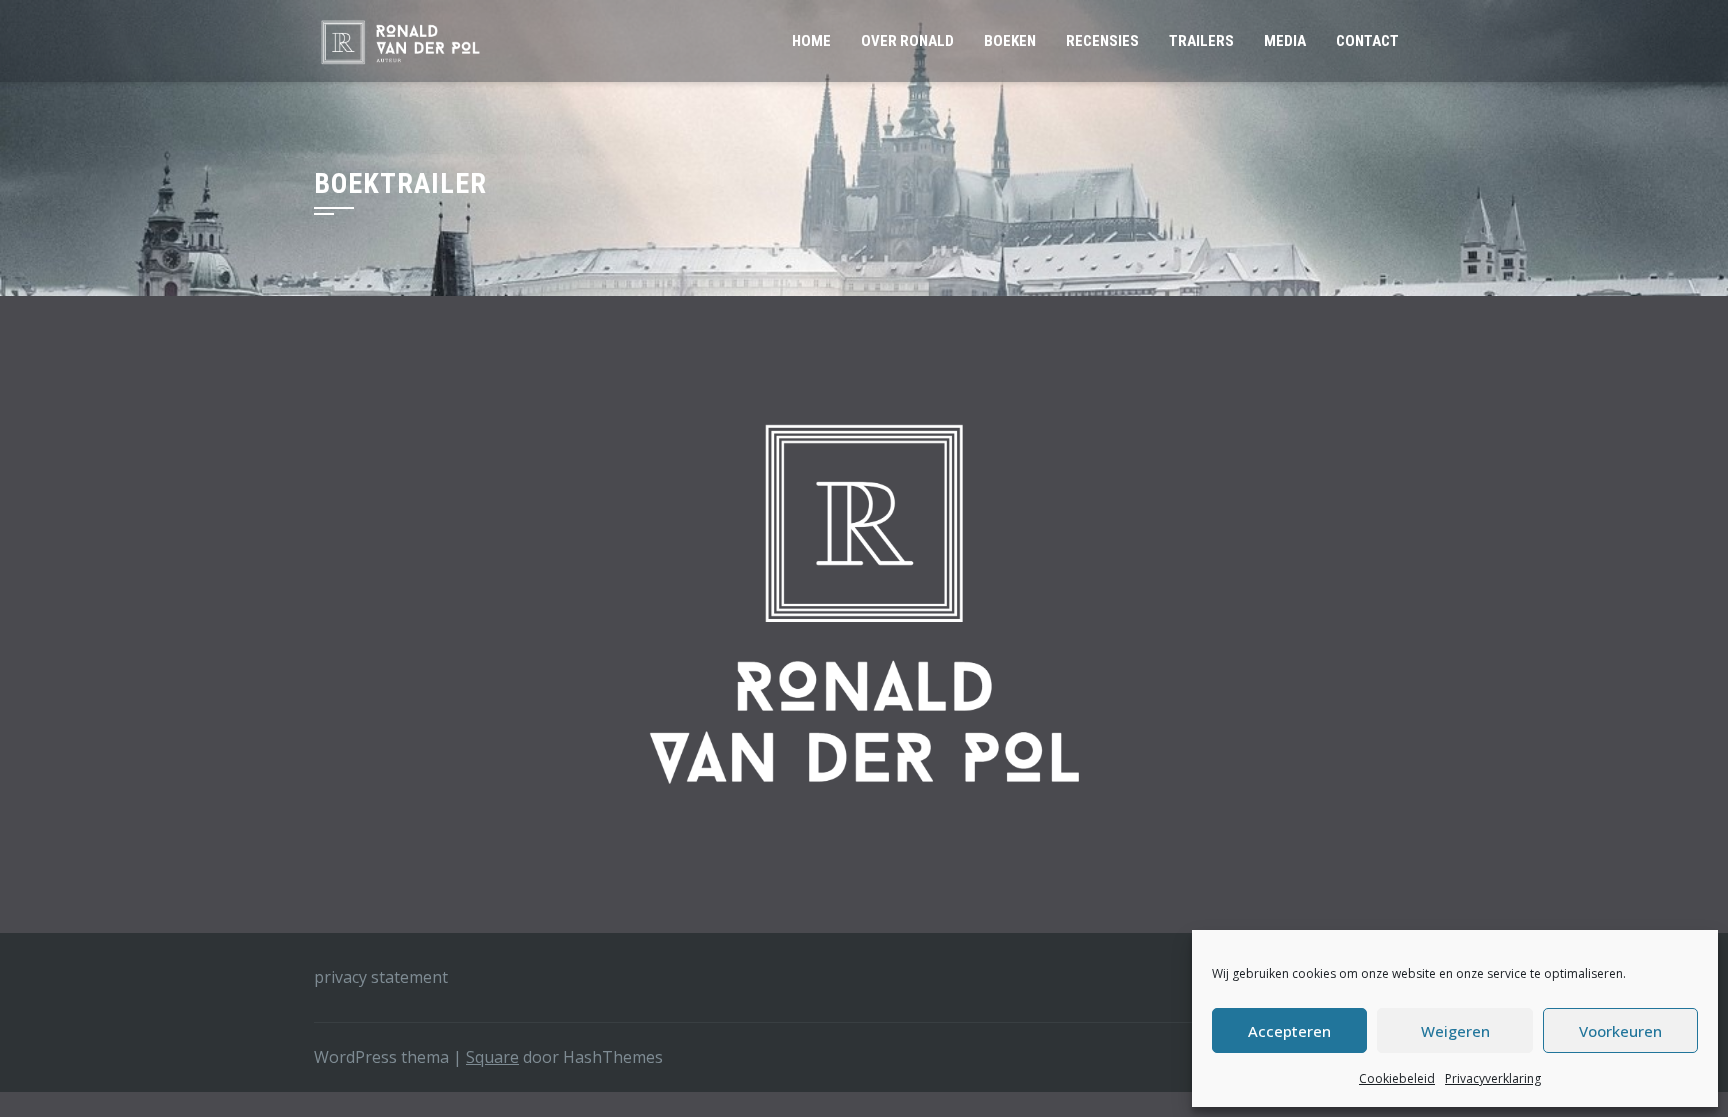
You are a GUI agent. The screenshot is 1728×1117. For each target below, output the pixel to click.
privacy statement (381, 977)
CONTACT (1367, 41)
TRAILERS (1201, 41)
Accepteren (1289, 1031)
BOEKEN (1010, 41)
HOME (811, 41)
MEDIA (1285, 41)
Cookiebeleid (1397, 1078)
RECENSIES (1102, 41)
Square (492, 1057)
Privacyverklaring (1493, 1078)
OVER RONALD (907, 41)
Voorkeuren (1620, 1031)
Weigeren (1455, 1031)
